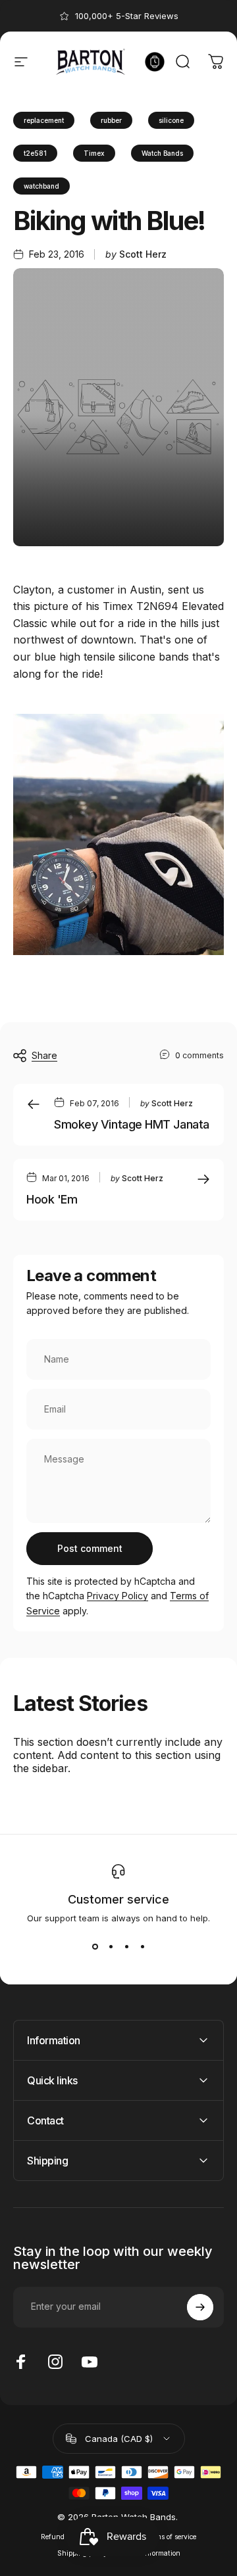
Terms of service (171, 2537)
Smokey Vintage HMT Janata (132, 1124)
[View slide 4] (142, 1947)
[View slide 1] (95, 1947)
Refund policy (63, 2537)
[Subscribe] (200, 2307)
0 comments (199, 1055)
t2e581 (35, 153)
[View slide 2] (111, 1947)
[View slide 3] (126, 1947)
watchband (41, 186)
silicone (171, 120)
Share (44, 1055)
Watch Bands (162, 153)
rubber (111, 120)
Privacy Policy (118, 1596)
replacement (44, 120)
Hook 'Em (52, 1199)
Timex (94, 153)
